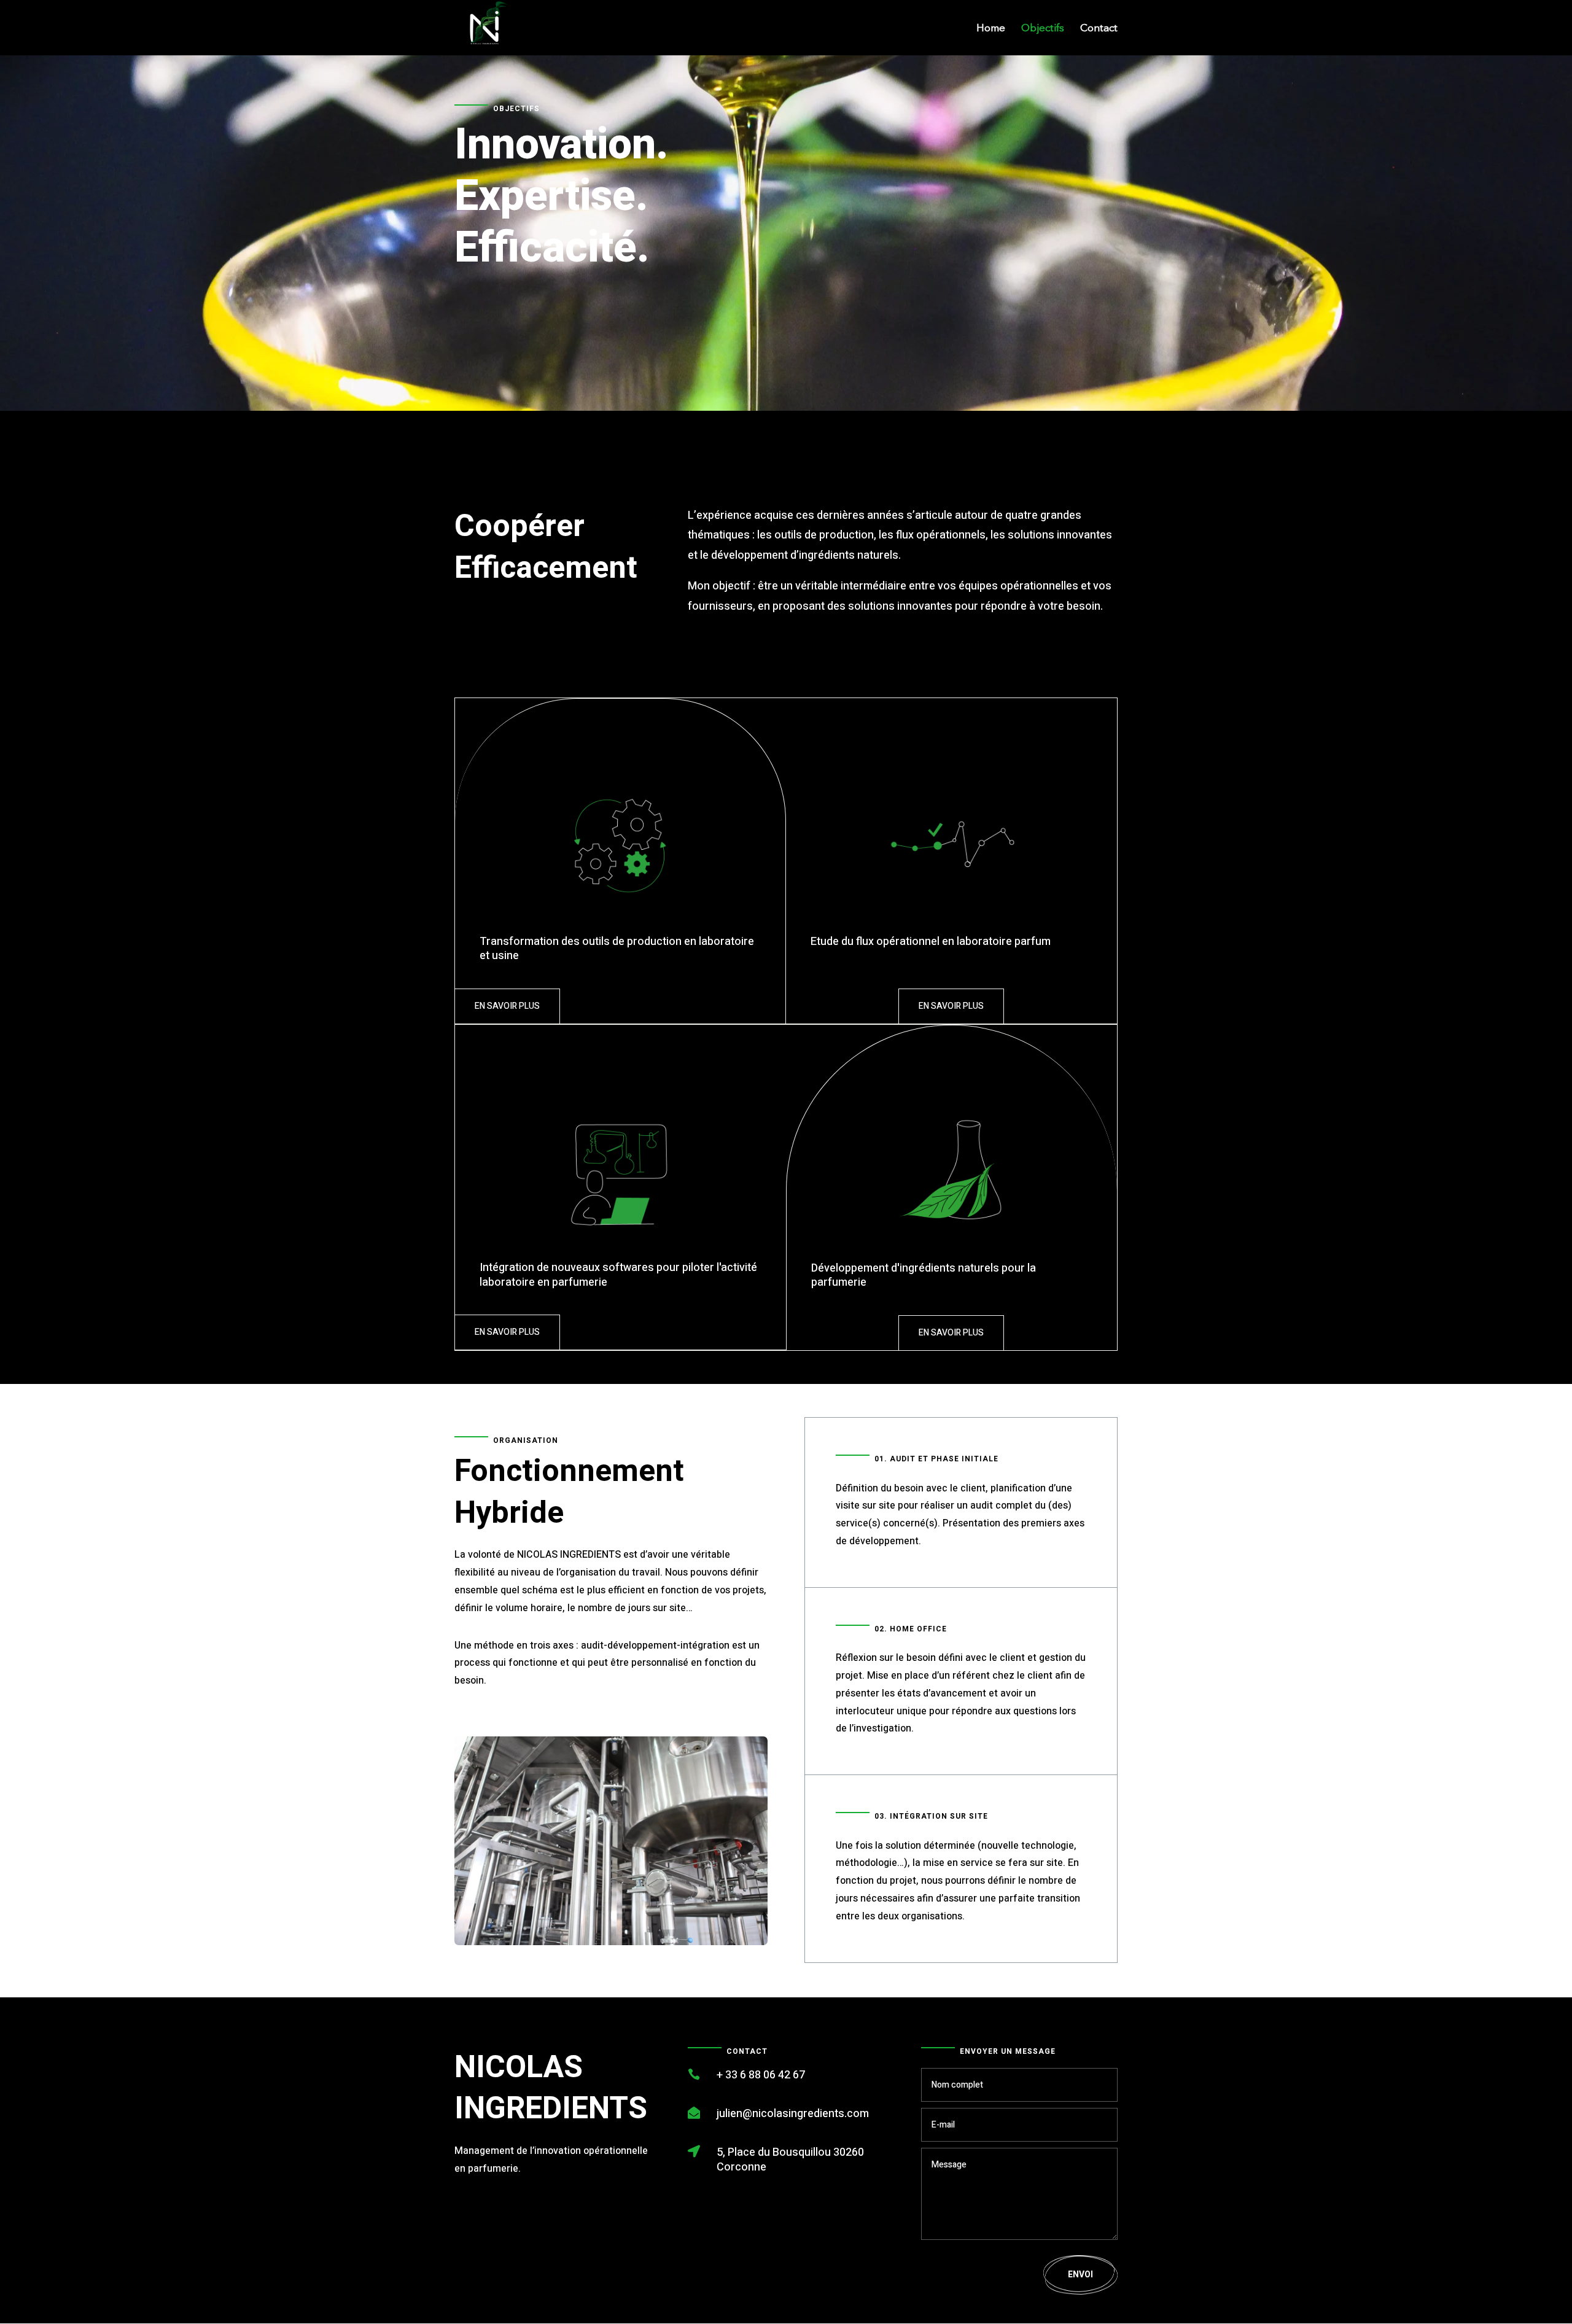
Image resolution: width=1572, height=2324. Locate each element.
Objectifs (1043, 29)
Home (991, 29)
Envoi (1080, 2275)
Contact (1099, 29)
